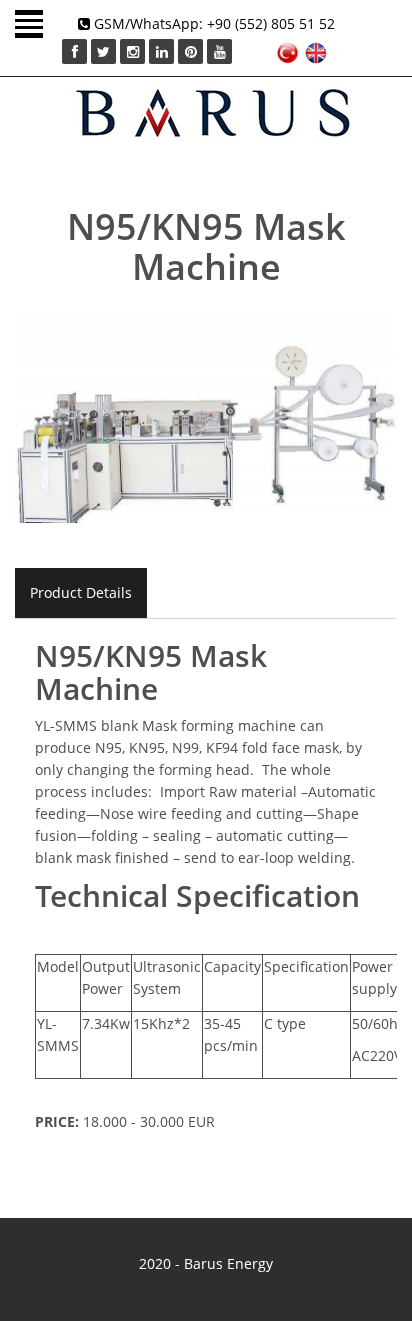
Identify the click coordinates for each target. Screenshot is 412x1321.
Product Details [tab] (81, 592)
